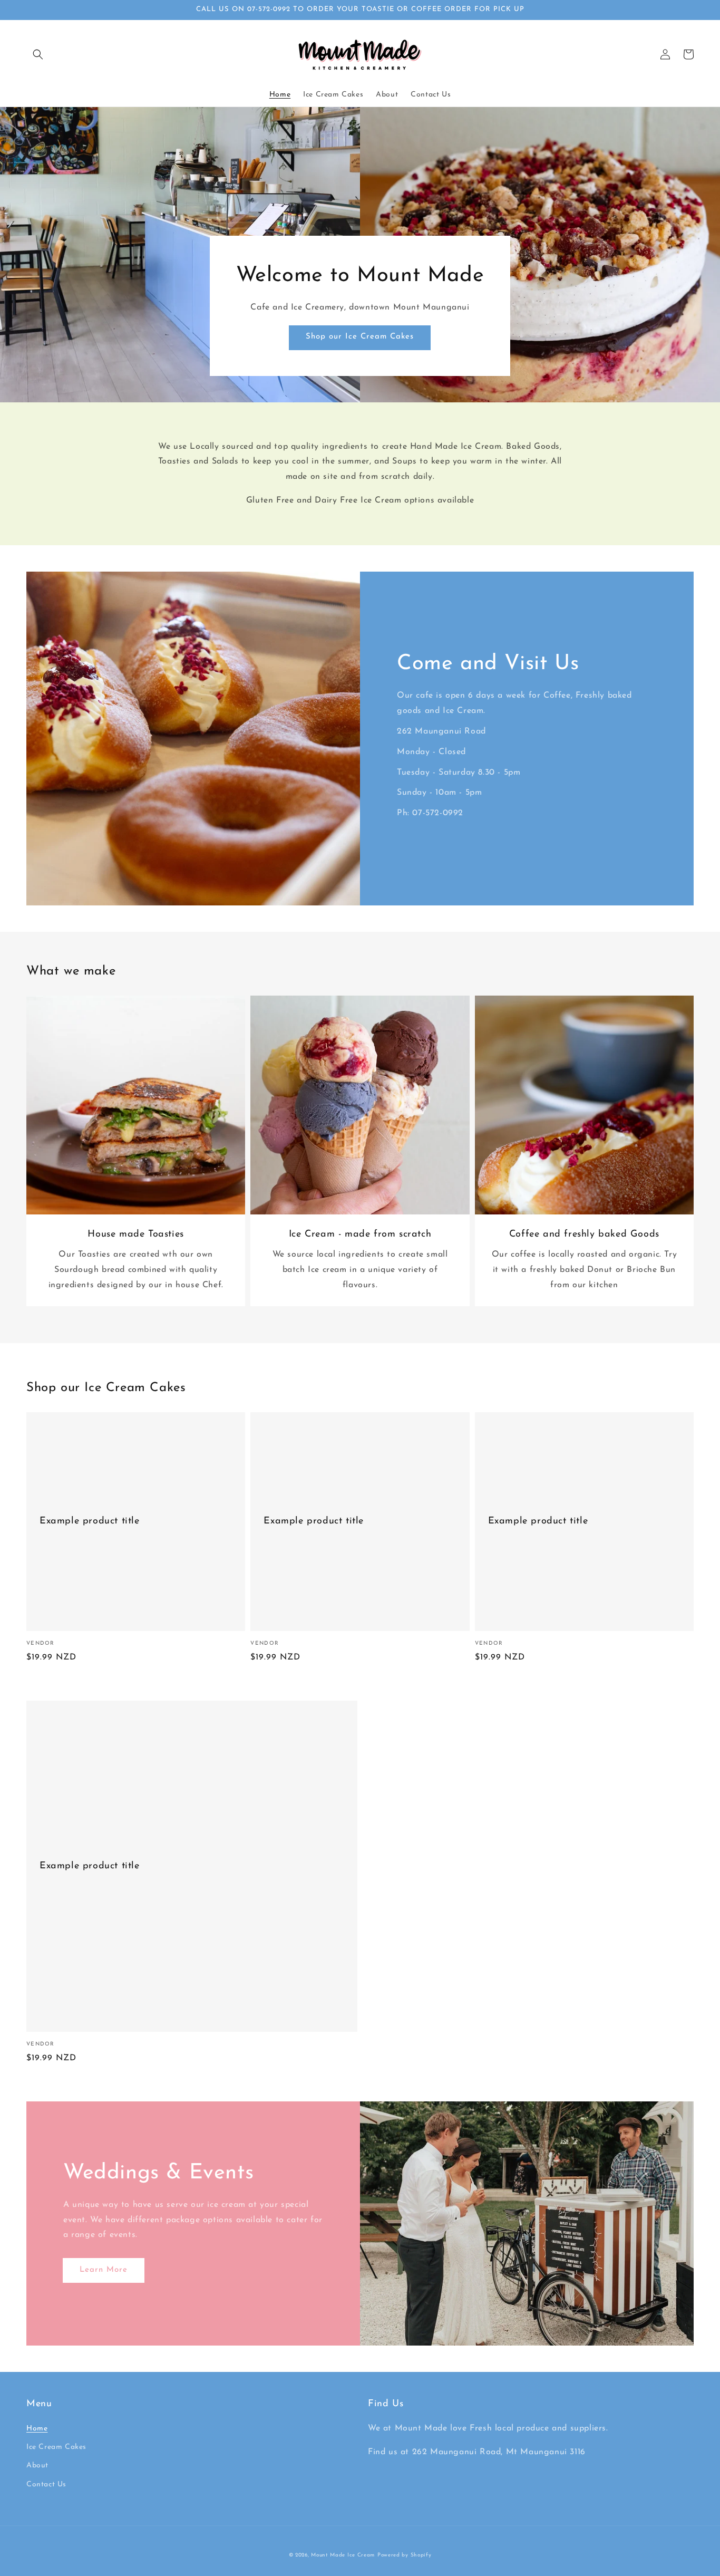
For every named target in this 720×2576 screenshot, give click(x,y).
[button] (38, 54)
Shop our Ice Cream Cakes (360, 337)
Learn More (104, 2270)
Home (37, 2429)
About (37, 2466)
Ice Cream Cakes (56, 2447)
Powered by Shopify (405, 2555)
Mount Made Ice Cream (343, 2555)
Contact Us (46, 2485)
